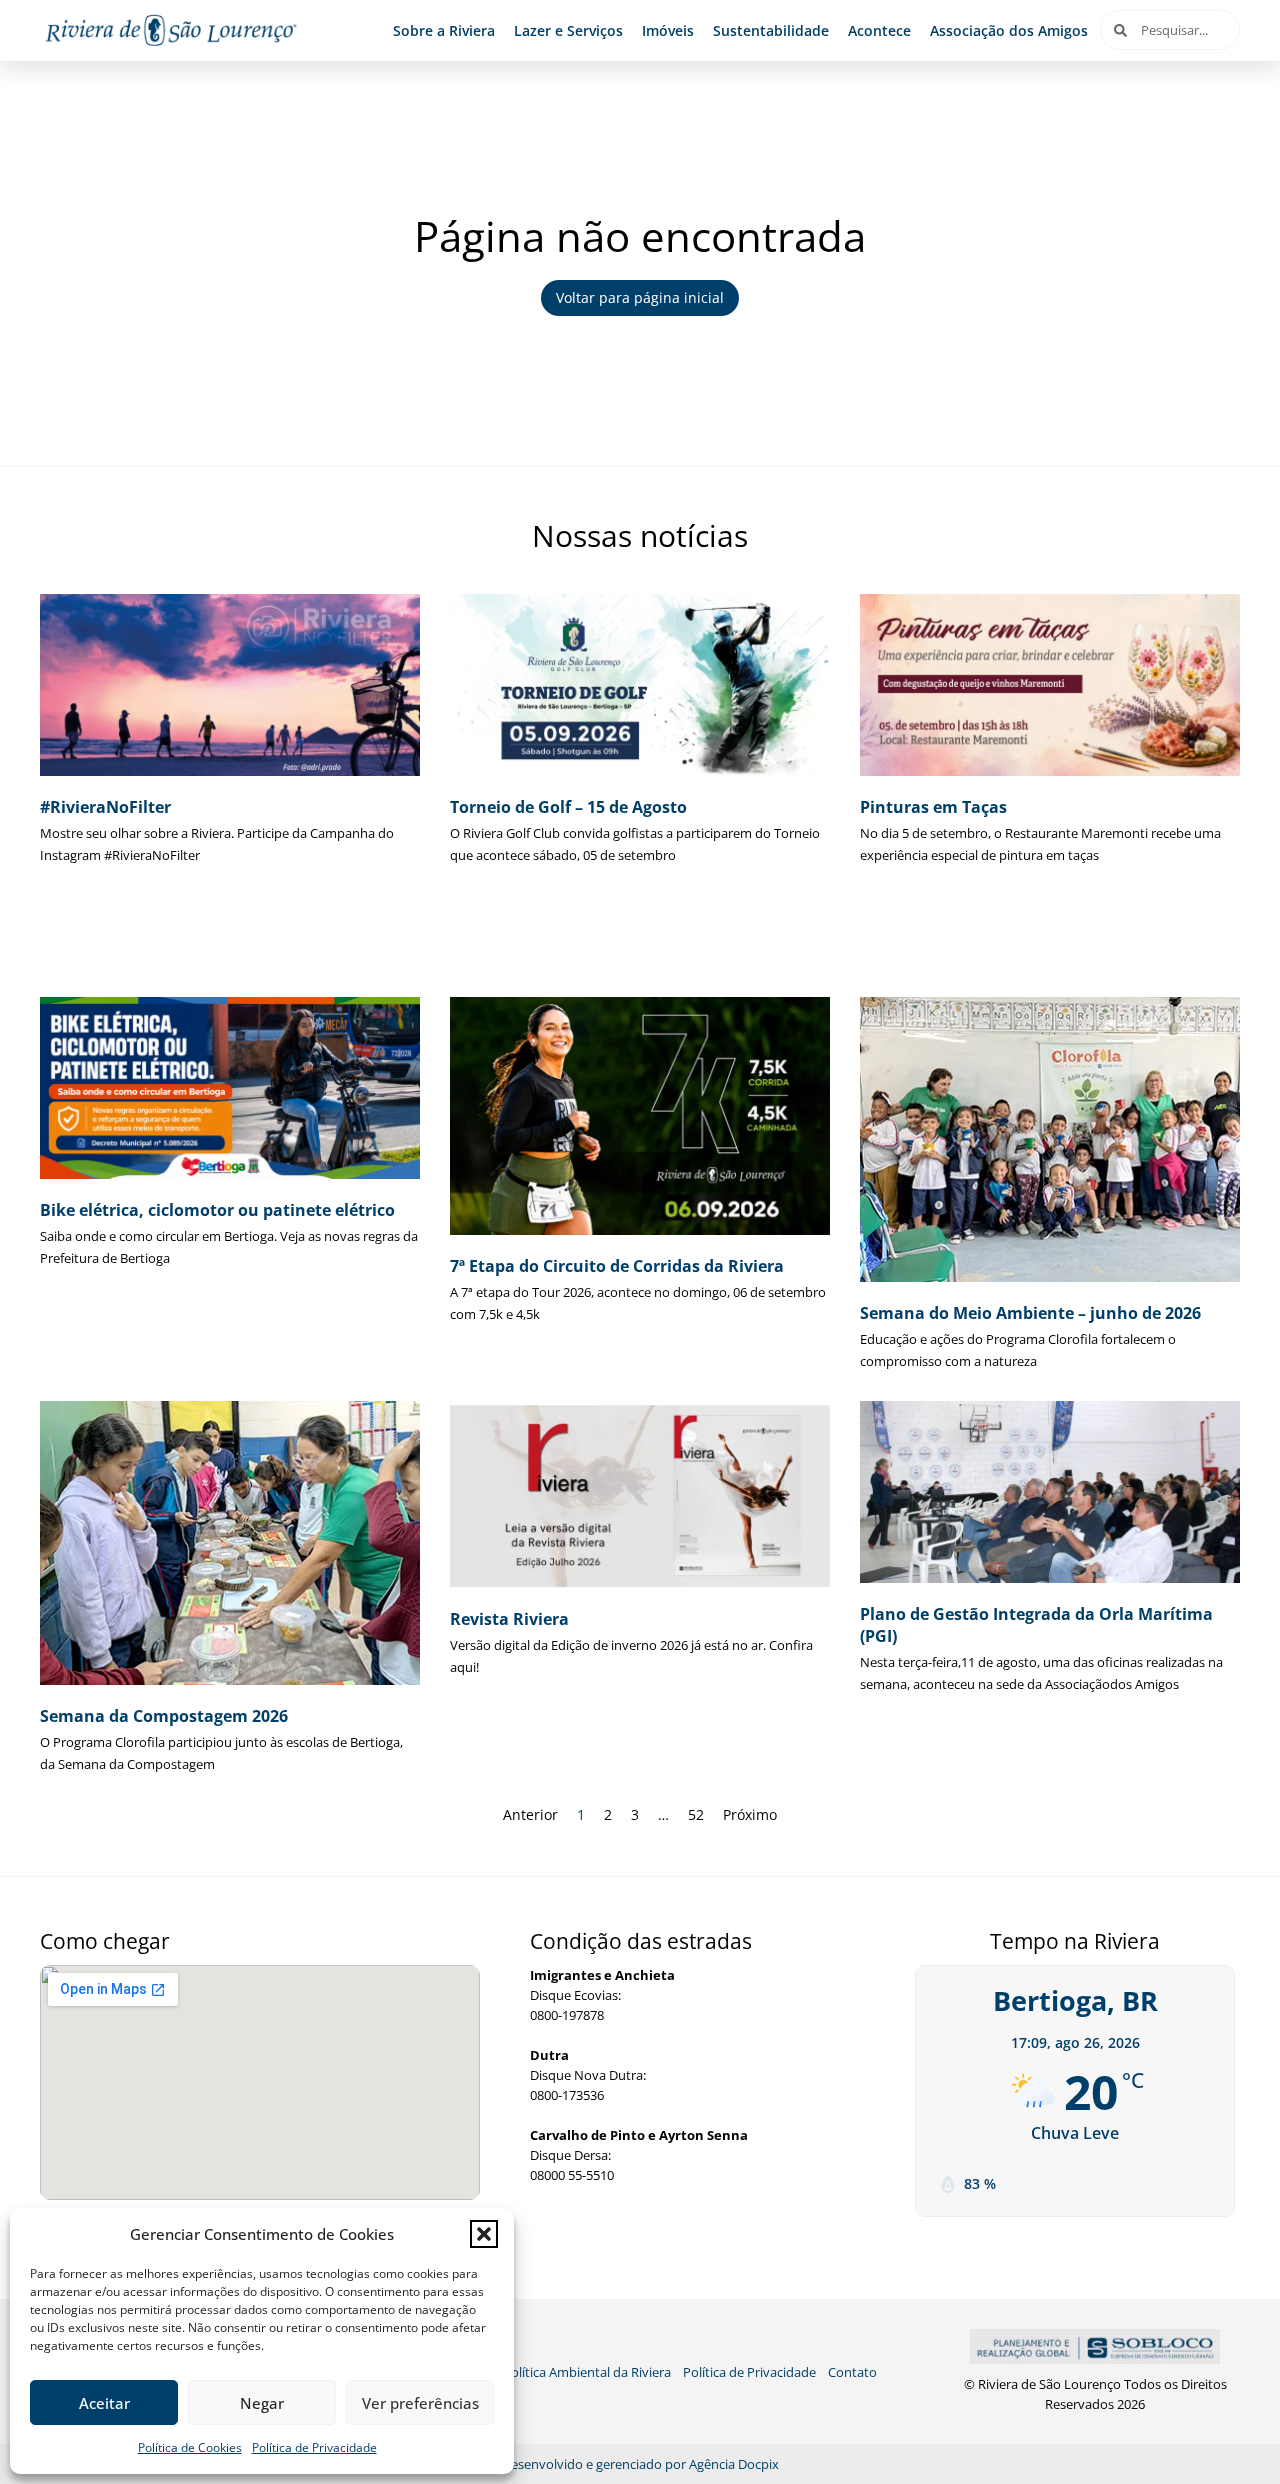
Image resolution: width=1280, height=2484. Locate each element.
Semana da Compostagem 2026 (164, 1716)
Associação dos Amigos (1009, 30)
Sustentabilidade (771, 30)
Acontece (879, 30)
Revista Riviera (509, 1619)
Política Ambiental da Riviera (587, 2372)
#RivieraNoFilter (105, 807)
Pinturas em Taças (933, 807)
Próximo (750, 1814)
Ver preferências (420, 2403)
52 (696, 1814)
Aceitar (104, 2403)
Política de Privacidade (314, 2447)
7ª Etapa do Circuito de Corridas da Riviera (617, 1266)
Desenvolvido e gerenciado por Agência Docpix (640, 2464)
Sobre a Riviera (444, 30)
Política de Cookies (190, 2447)
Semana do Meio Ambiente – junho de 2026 (1030, 1313)
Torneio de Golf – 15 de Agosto (568, 807)
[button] (484, 2234)
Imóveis (668, 30)
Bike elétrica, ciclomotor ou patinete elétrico (217, 1210)
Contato (852, 2372)
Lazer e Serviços (568, 30)
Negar (262, 2403)
